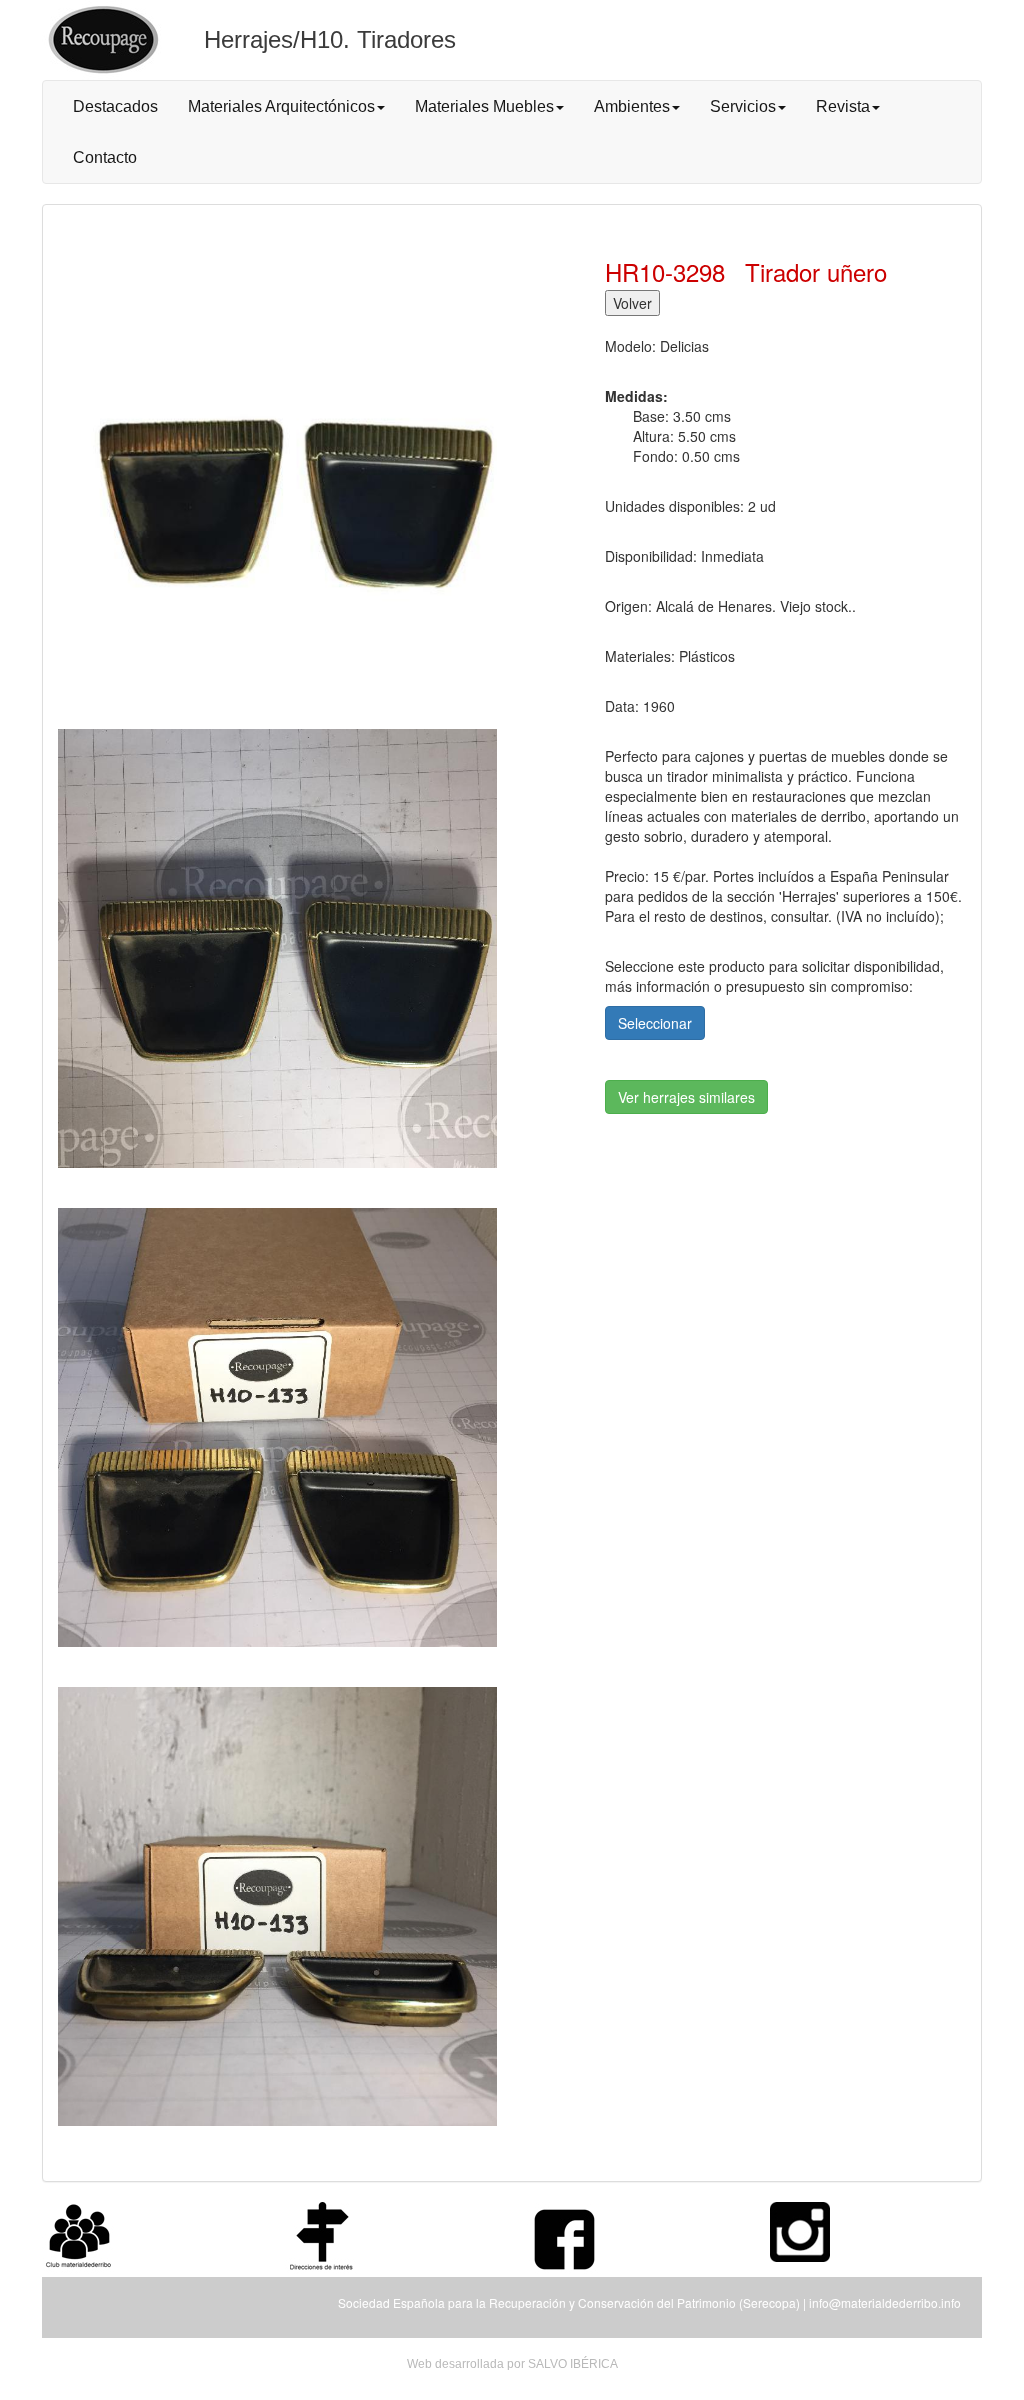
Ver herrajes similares (686, 1097)
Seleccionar (655, 1023)
